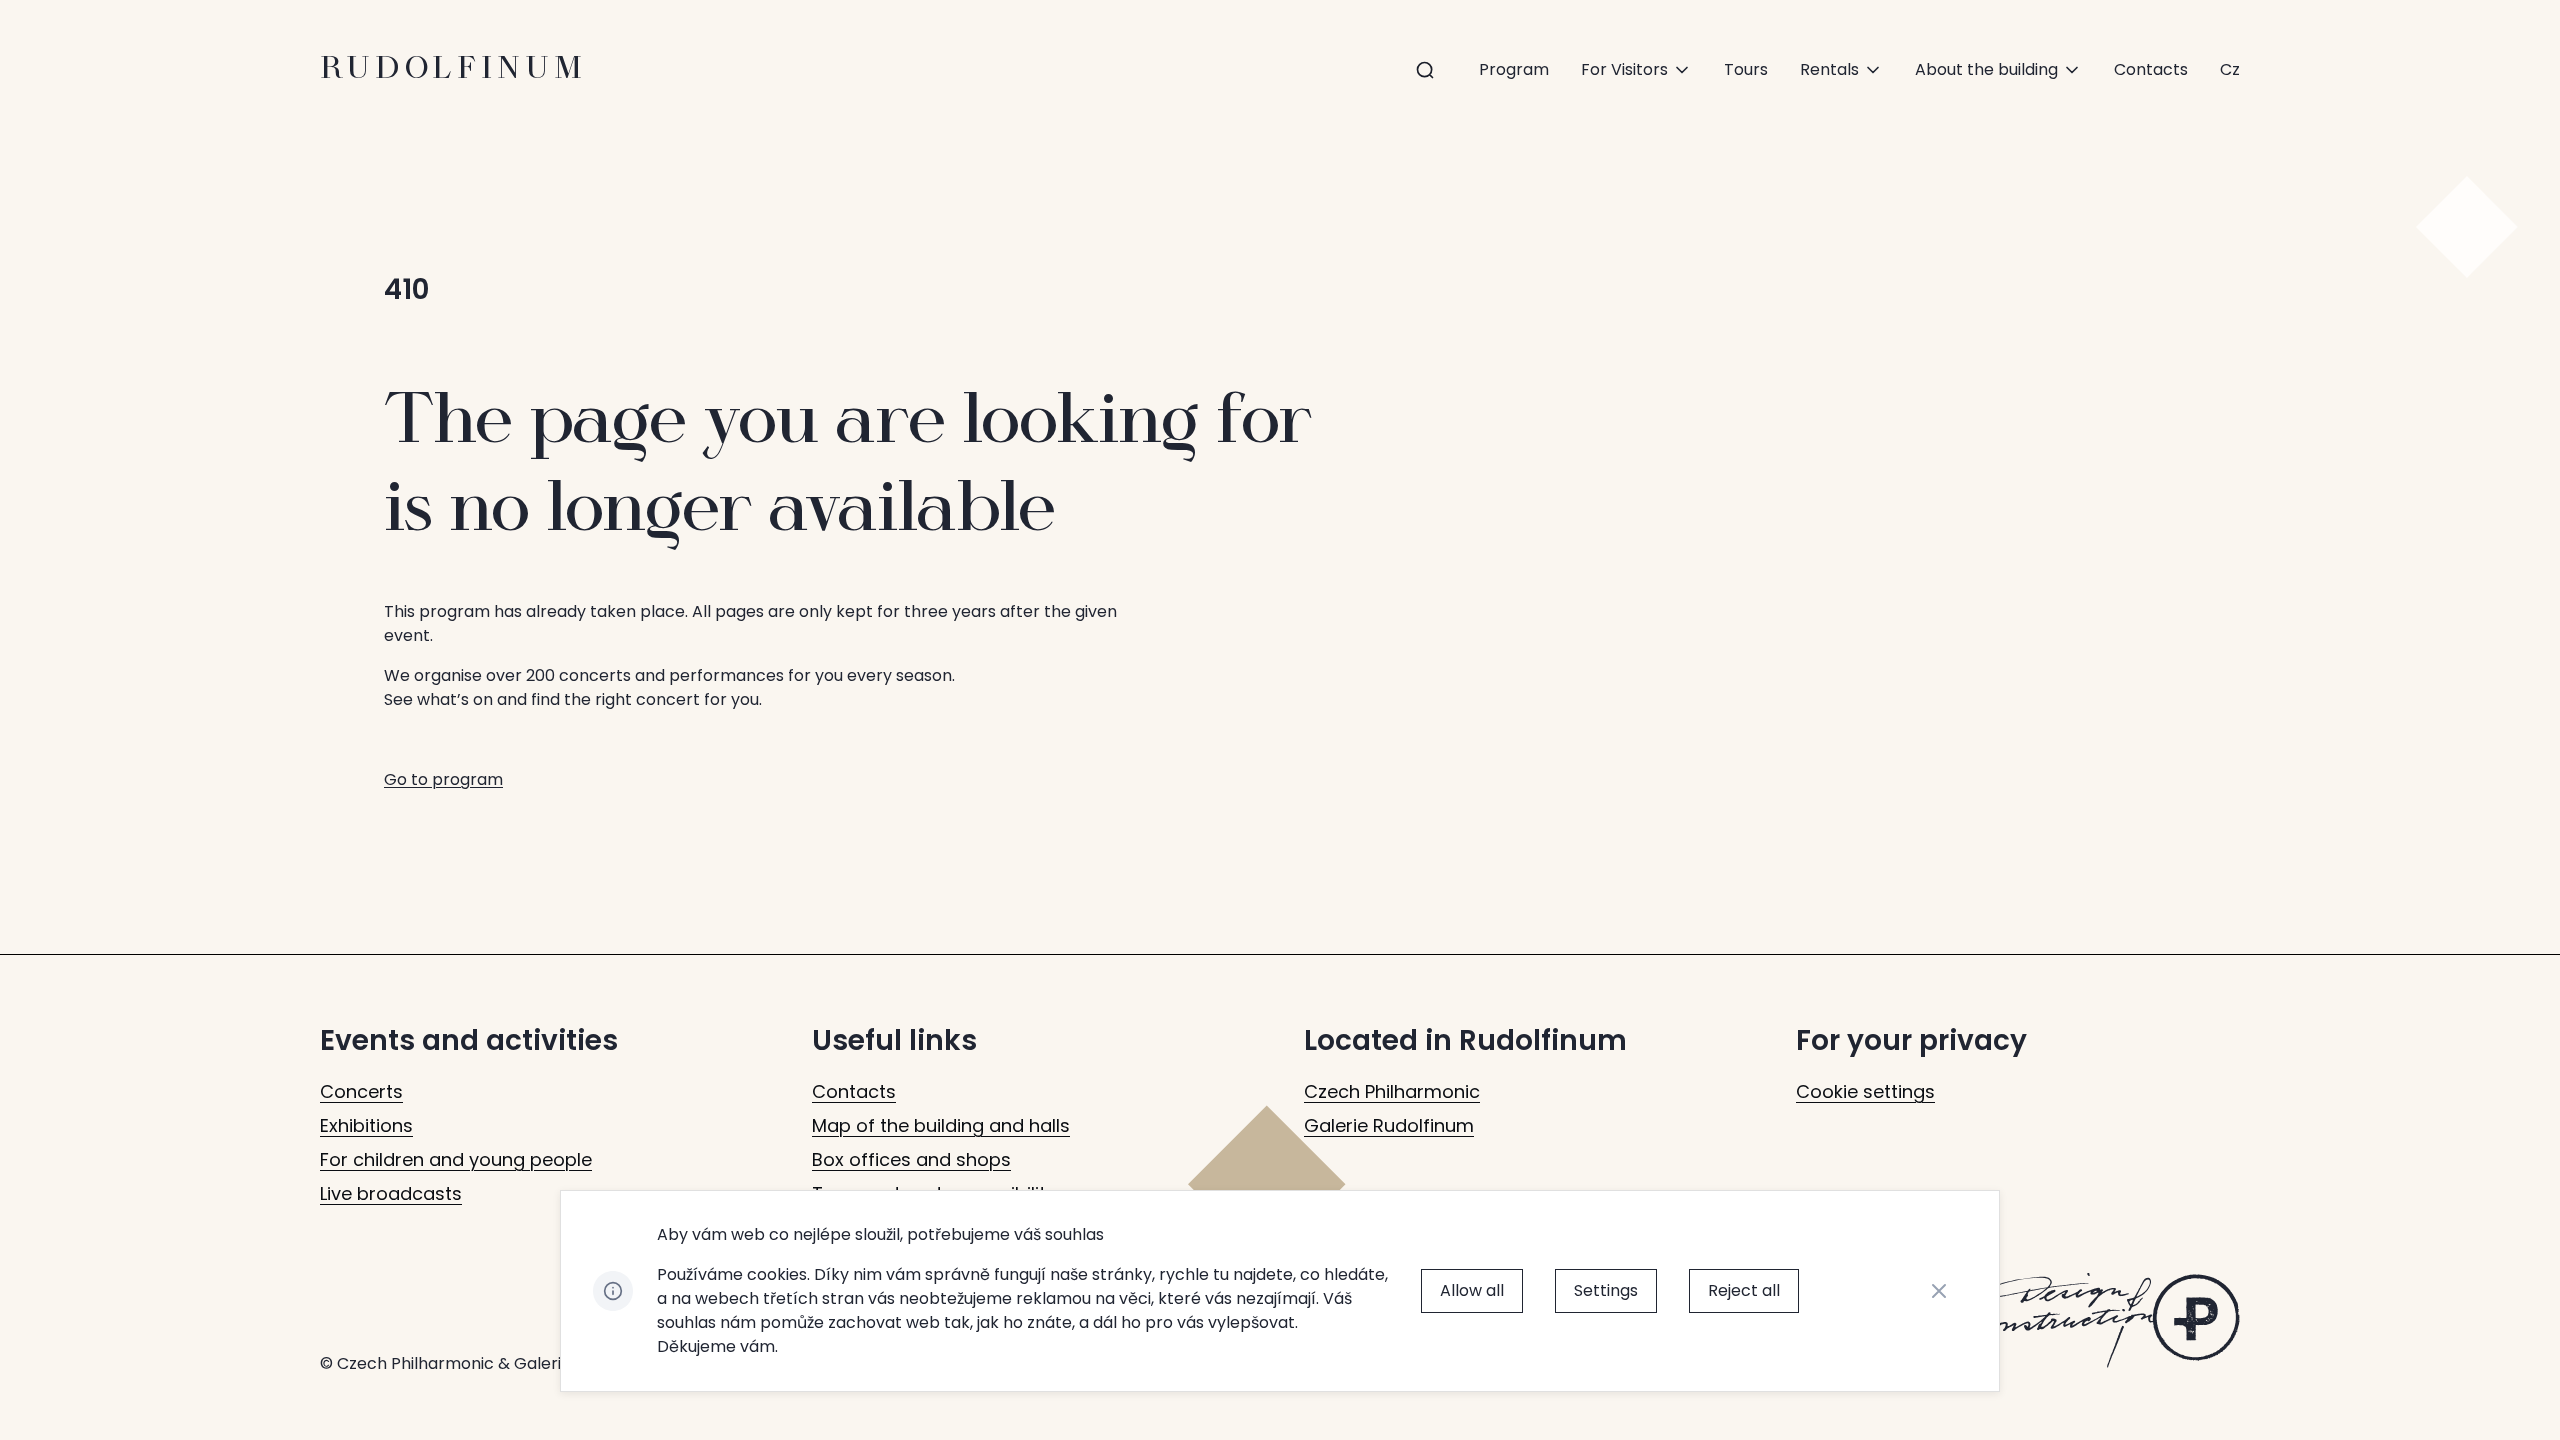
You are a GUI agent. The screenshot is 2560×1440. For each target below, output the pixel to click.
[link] (2230, 70)
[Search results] (1425, 70)
